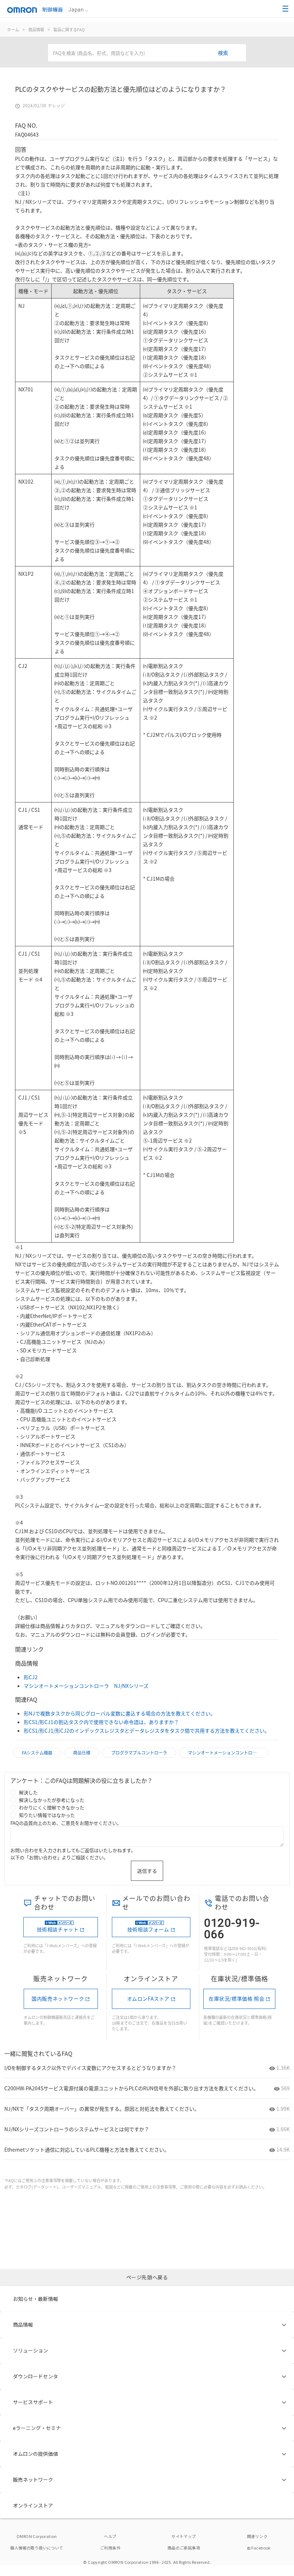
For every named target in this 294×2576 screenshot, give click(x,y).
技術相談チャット (58, 1929)
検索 (223, 53)
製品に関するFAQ (69, 29)
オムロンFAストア (148, 1998)
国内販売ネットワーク (58, 1998)
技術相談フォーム (148, 1929)
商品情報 (36, 29)
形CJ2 (31, 1677)
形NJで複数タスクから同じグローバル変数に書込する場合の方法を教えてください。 (120, 1713)
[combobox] (147, 53)
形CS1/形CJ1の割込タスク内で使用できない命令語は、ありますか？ (101, 1722)
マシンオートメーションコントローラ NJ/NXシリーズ (86, 1686)
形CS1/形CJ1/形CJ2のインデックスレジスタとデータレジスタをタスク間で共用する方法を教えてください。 (147, 1730)
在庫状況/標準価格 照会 (236, 1998)
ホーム (13, 29)
